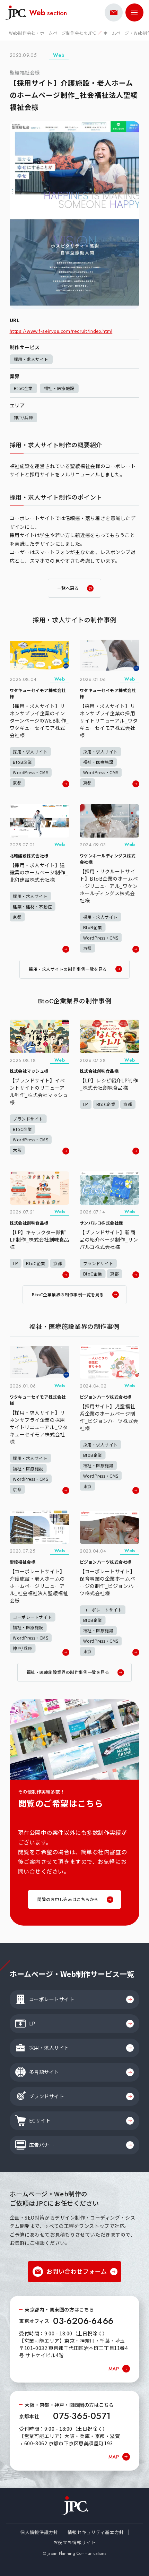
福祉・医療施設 (59, 388)
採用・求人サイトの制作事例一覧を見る (68, 969)
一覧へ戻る (68, 588)
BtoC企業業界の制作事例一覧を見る (68, 1294)
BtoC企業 (23, 388)
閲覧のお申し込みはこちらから (68, 1899)
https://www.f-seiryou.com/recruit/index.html (61, 331)
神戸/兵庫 (24, 417)
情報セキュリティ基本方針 (96, 2532)
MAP (114, 2369)
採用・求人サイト (31, 359)
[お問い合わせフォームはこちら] (114, 12)
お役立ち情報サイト (75, 2542)
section (48, 12)
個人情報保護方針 (39, 2532)
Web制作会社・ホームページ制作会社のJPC (52, 33)
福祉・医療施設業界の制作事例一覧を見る (68, 1672)
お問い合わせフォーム (77, 2271)
